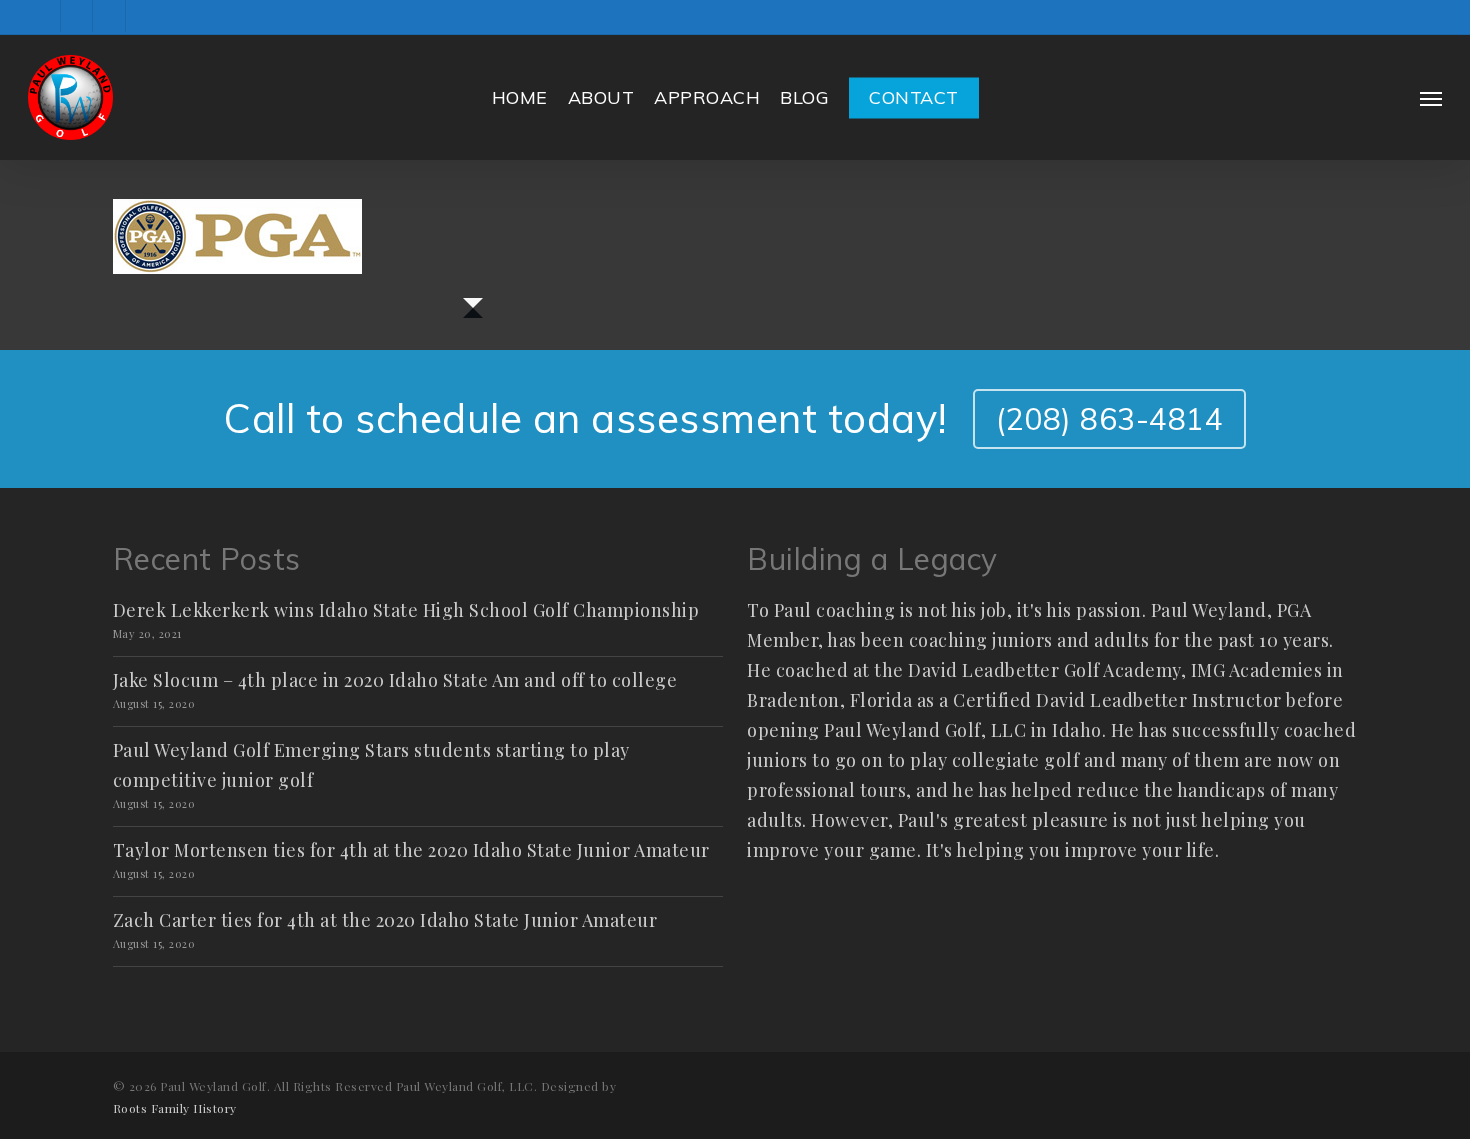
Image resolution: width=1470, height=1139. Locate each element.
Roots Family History (175, 1108)
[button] (1431, 98)
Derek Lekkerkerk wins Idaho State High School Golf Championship (406, 610)
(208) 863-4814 (1109, 419)
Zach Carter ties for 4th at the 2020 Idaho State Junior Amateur (385, 920)
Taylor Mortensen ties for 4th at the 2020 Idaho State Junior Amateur (411, 850)
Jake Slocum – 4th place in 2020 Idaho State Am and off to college (395, 680)
